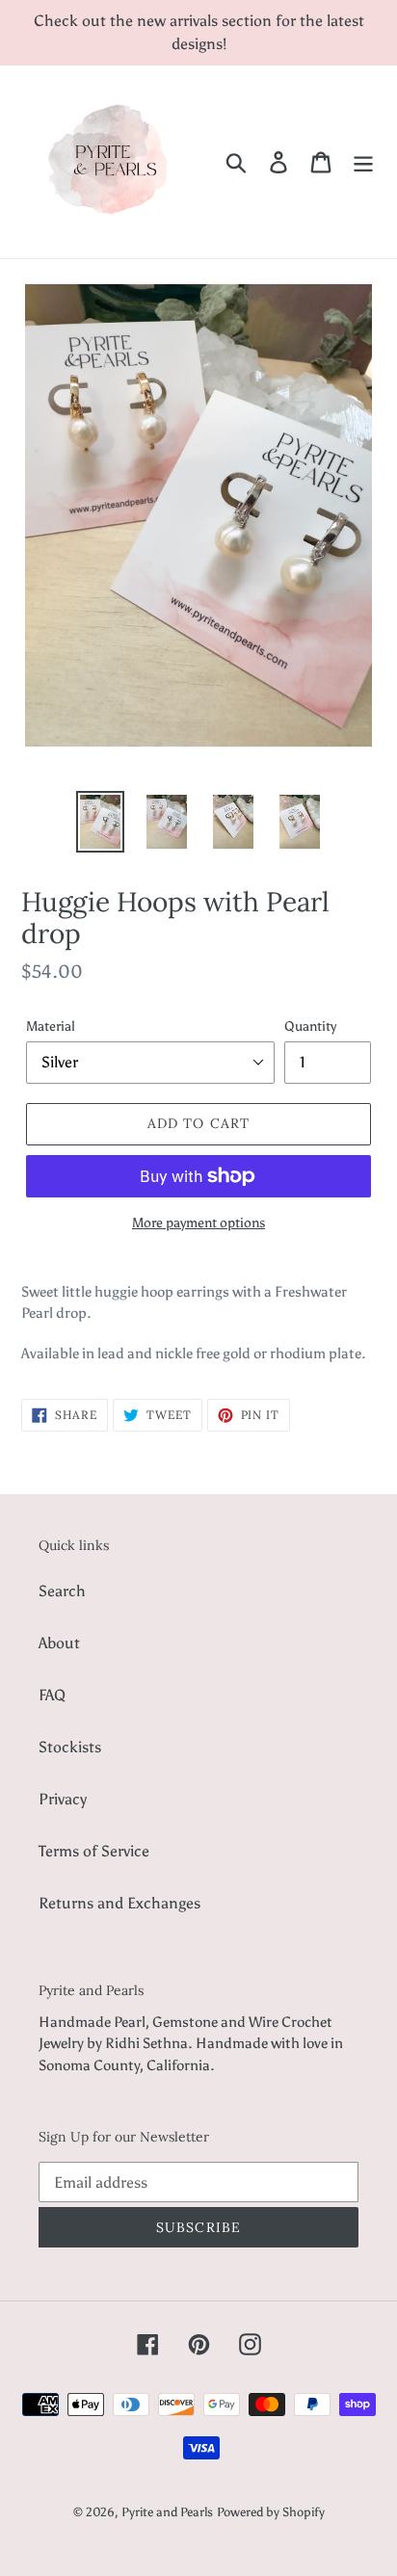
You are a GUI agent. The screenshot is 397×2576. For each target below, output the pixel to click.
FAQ (52, 1695)
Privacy (63, 1799)
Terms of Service (94, 1851)
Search (62, 1591)
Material (51, 1026)
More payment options (198, 1223)
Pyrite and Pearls (167, 2512)
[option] (101, 822)
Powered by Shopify (271, 2512)
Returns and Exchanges (119, 1903)
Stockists (70, 1747)
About (59, 1643)
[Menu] (363, 162)
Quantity (310, 1026)
